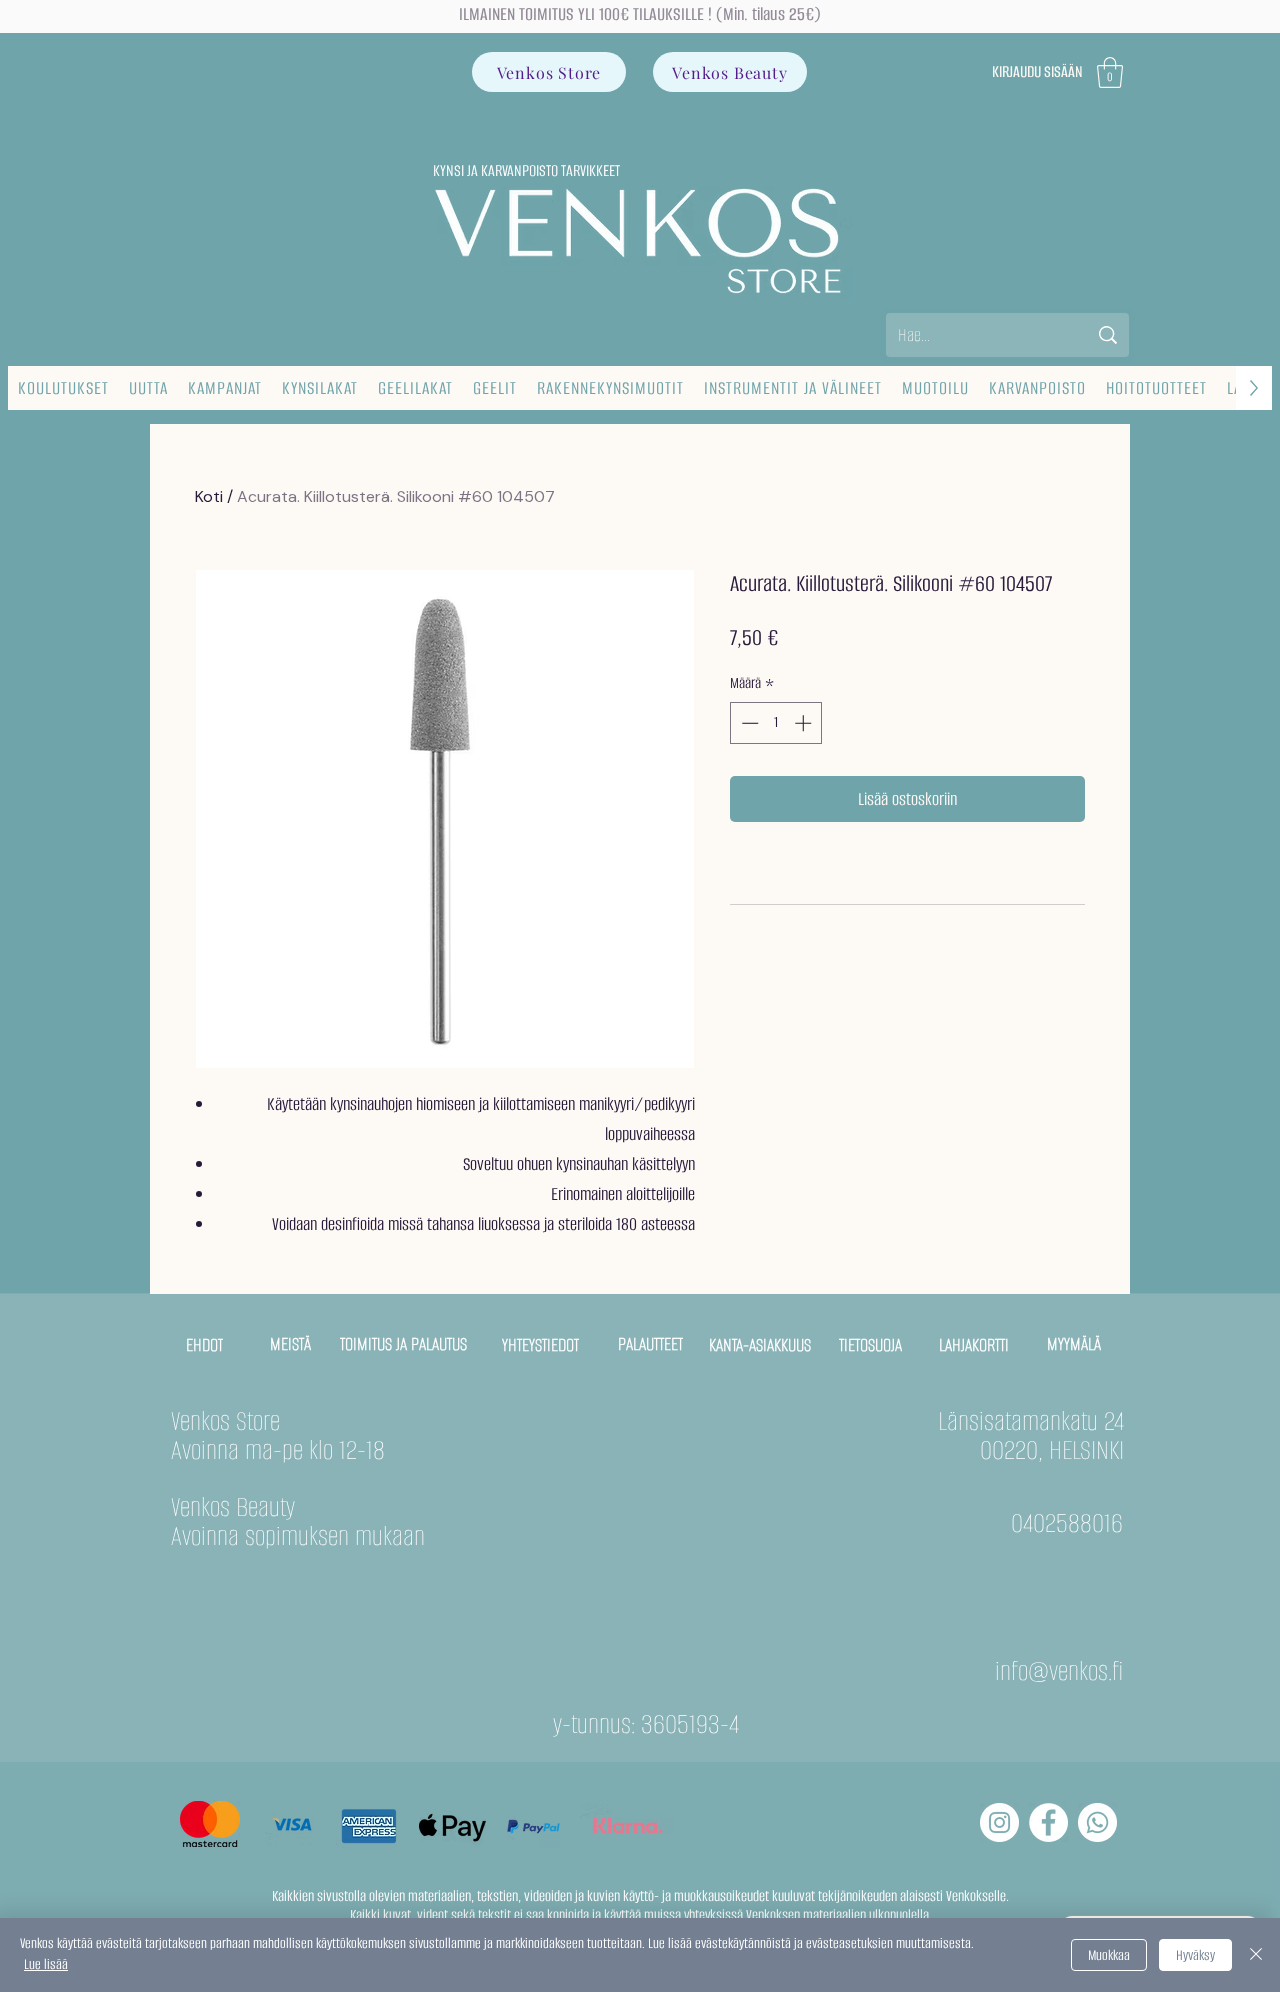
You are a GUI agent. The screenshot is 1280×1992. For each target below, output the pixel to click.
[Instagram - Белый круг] (999, 1822)
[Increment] (805, 723)
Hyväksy (1195, 1955)
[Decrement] (748, 723)
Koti (209, 496)
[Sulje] (1256, 1955)
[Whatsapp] (1097, 1822)
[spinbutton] (776, 723)
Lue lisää (46, 1964)
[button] (1110, 72)
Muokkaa (1109, 1955)
